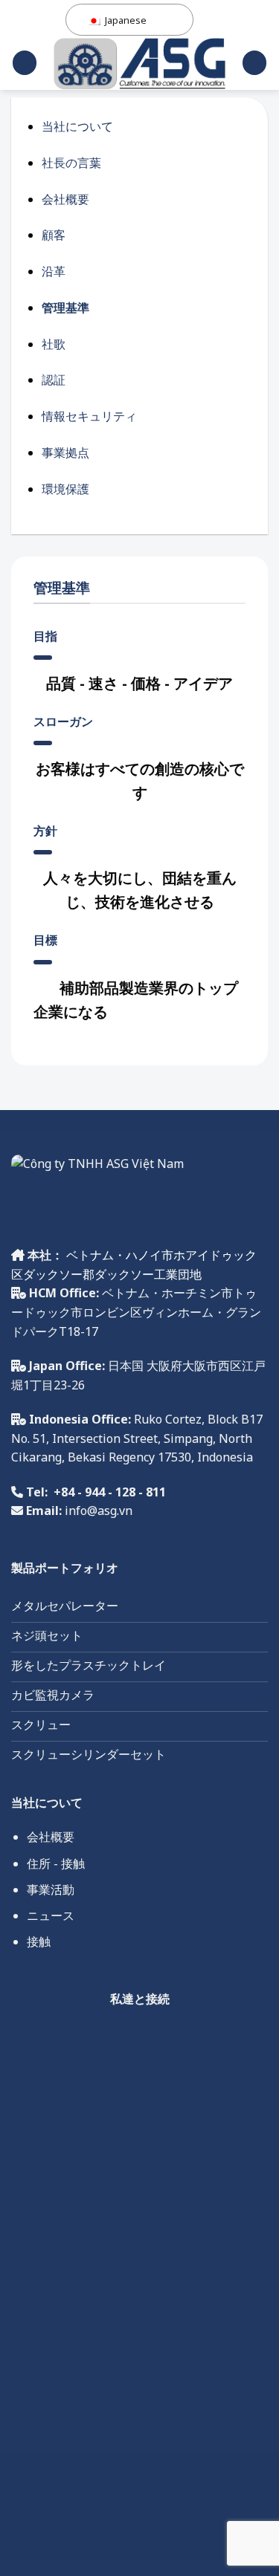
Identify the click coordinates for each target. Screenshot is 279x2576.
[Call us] (156, 2039)
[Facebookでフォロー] (89, 2039)
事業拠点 (65, 452)
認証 (54, 380)
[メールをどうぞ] (122, 2039)
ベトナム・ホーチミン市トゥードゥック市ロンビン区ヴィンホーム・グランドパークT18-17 (136, 1312)
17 (163, 1457)
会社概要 (65, 199)
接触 (39, 1941)
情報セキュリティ (89, 416)
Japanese (125, 20)
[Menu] (25, 63)
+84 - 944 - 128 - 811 (110, 1492)
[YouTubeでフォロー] (190, 2039)
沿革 (54, 271)
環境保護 (65, 489)
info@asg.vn (99, 1511)
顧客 (54, 235)
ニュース (51, 1915)
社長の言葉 (71, 163)
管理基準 (65, 308)
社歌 (54, 344)
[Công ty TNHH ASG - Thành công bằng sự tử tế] (139, 64)
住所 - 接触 (56, 1863)
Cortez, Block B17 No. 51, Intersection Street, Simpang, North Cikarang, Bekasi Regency (137, 1438)
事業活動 (51, 1889)
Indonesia (224, 1457)
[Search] (254, 63)
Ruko (147, 1419)
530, (183, 1457)
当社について (77, 126)
